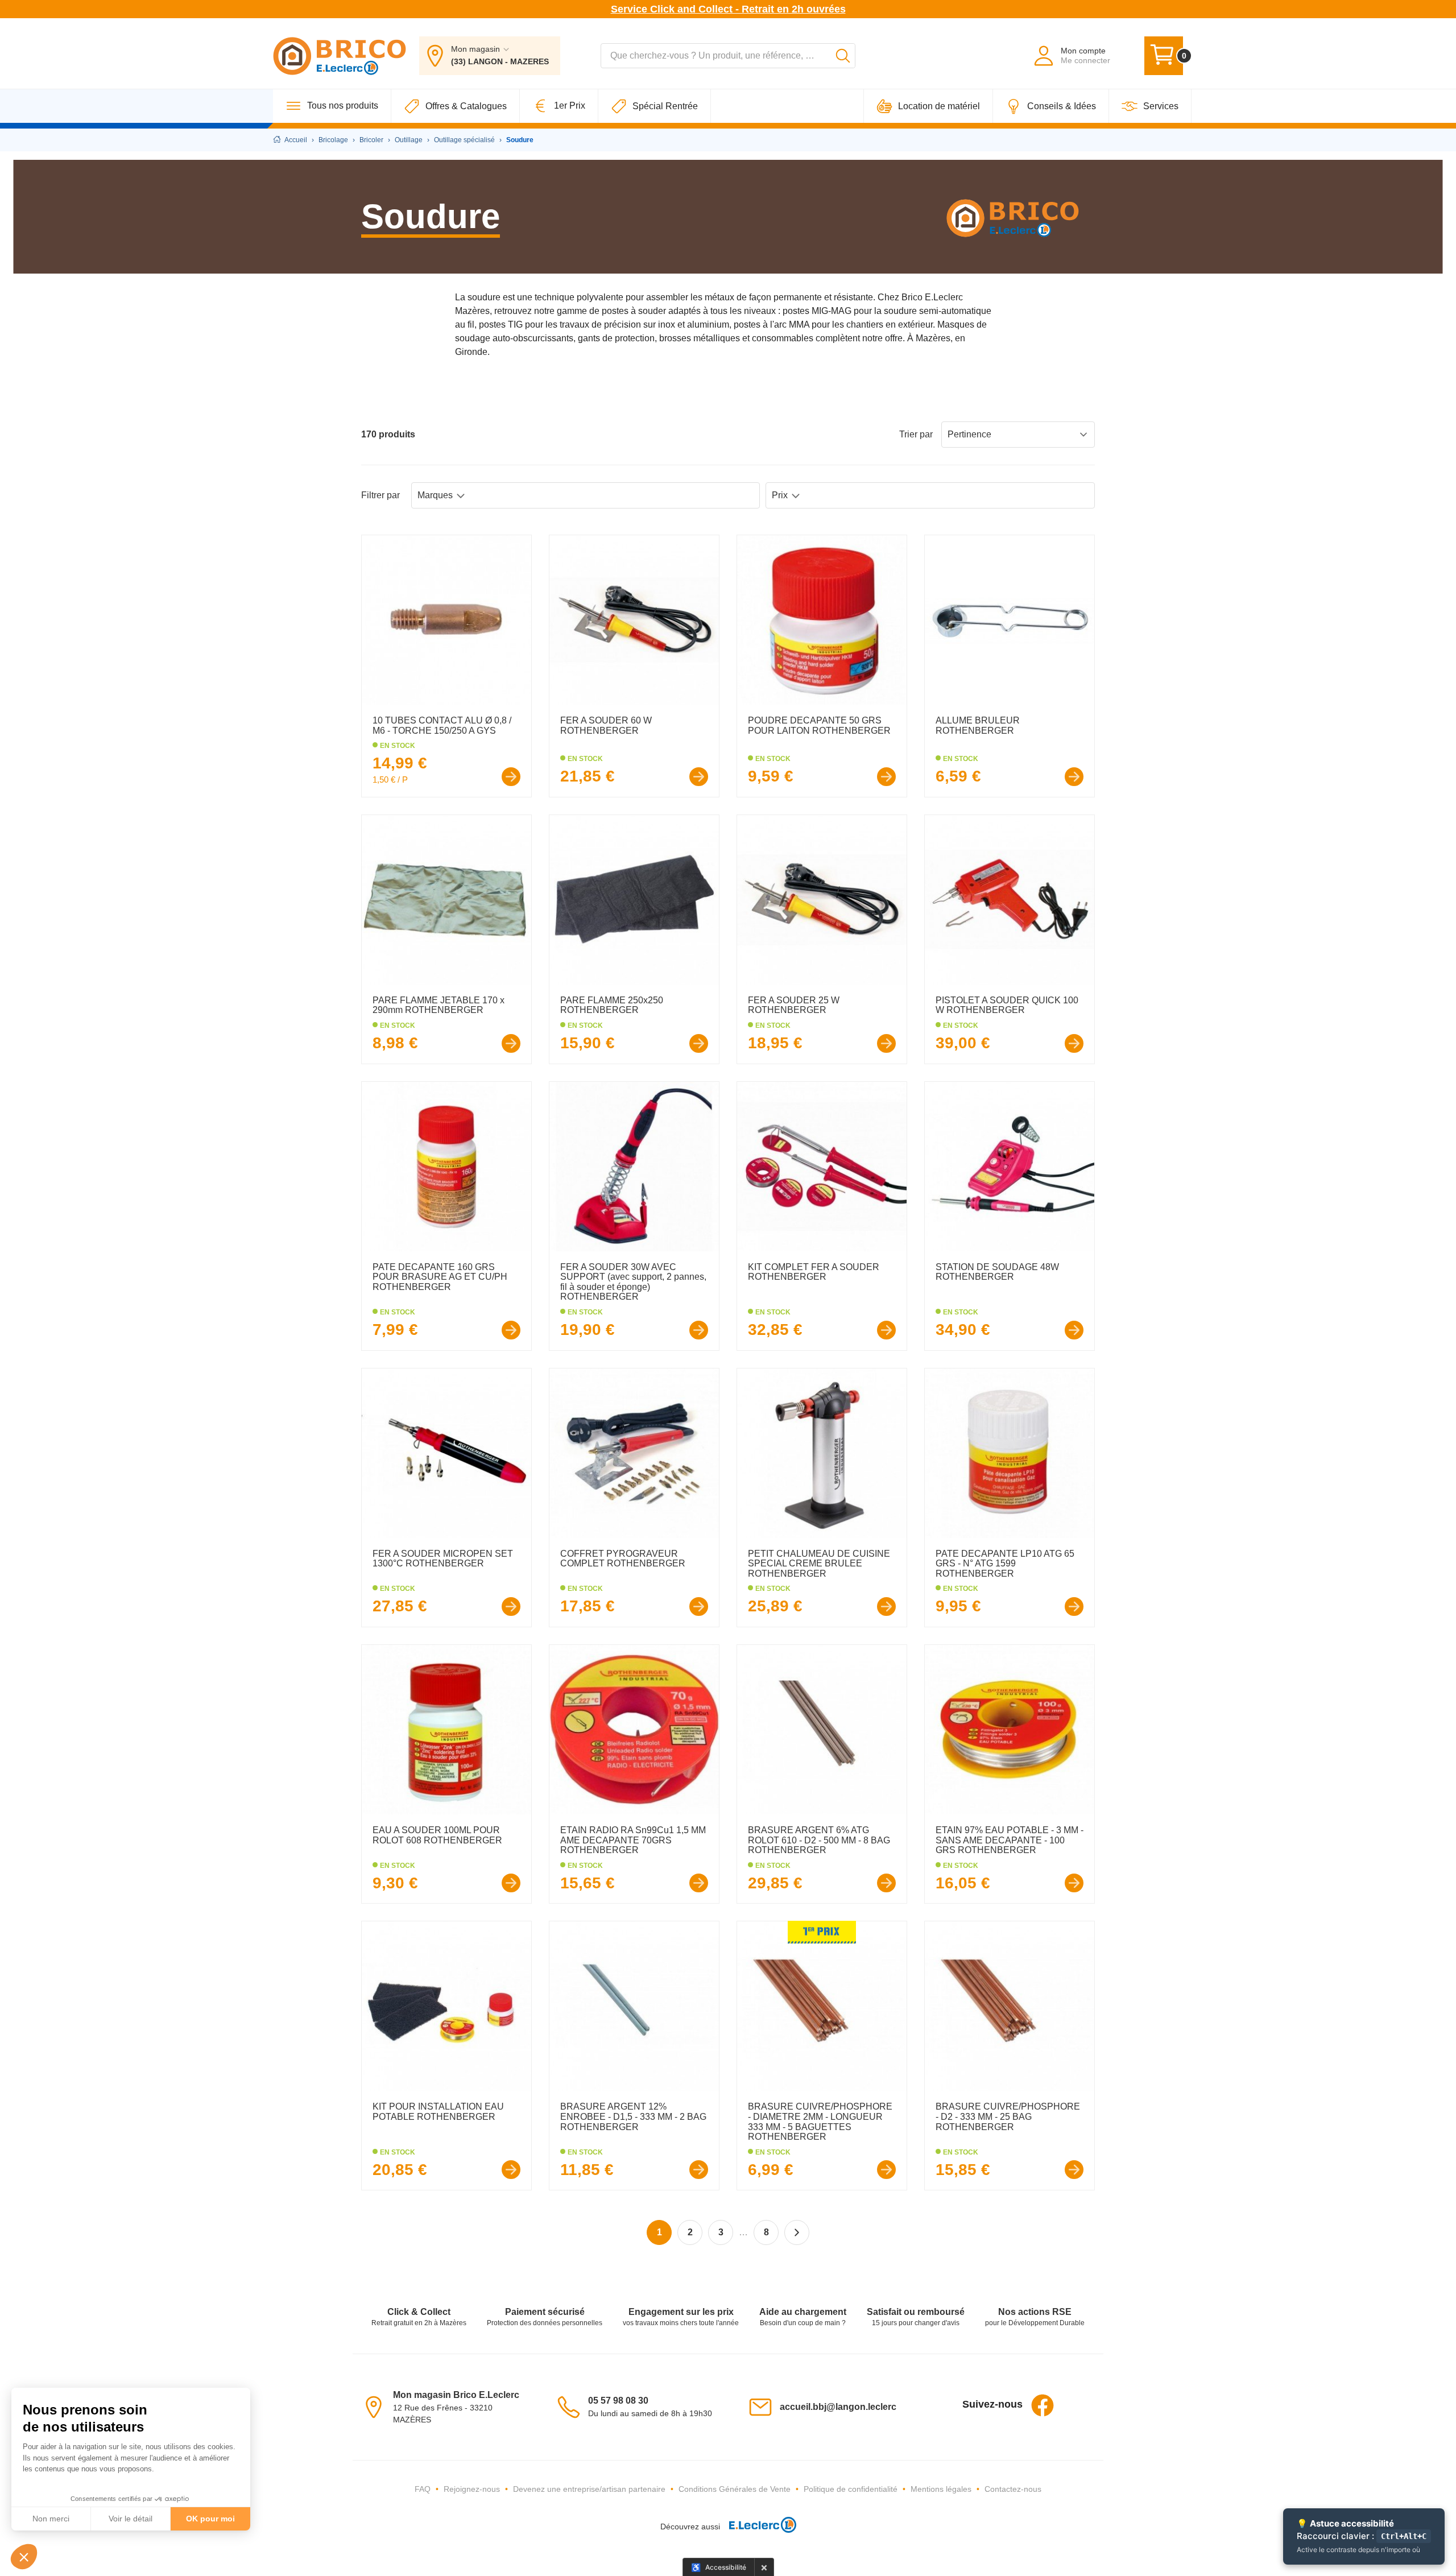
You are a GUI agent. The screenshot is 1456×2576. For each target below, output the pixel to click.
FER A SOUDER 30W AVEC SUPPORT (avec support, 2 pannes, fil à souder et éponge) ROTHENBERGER (633, 1282)
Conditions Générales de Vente (735, 2489)
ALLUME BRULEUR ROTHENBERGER (978, 725)
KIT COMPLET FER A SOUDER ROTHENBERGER (814, 1272)
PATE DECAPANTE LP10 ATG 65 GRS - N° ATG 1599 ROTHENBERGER (1005, 1564)
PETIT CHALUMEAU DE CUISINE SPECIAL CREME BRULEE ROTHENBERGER (819, 1564)
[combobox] (728, 56)
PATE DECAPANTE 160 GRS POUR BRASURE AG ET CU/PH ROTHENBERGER (440, 1277)
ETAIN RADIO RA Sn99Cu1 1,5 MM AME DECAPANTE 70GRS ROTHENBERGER (633, 1840)
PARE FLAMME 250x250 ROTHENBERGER (612, 1005)
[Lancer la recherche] (843, 56)
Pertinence (969, 434)
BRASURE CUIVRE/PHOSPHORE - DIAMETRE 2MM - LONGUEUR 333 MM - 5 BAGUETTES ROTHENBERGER (820, 2122)
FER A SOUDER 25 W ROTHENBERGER (794, 1005)
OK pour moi (210, 2519)
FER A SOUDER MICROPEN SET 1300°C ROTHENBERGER (443, 1559)
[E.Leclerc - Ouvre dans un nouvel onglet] (758, 2527)
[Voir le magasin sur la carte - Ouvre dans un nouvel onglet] (377, 2406)
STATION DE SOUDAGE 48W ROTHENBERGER (997, 1272)
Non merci (51, 2519)
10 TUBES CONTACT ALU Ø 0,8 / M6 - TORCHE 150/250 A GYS (442, 725)
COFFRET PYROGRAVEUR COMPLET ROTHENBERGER (623, 1559)
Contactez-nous (1013, 2489)
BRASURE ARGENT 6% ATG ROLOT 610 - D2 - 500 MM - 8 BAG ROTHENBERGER (819, 1840)
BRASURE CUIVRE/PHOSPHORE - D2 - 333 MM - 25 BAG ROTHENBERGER (1008, 2116)
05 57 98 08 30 (618, 2401)
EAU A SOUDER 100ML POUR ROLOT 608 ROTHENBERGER (437, 1835)
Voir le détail (131, 2519)
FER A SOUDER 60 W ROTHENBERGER (606, 725)
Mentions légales (941, 2489)
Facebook (1043, 2405)
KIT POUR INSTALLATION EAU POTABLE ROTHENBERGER (438, 2112)
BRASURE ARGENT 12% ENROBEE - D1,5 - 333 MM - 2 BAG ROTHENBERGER (633, 2116)
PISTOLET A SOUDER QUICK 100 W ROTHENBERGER (1007, 1005)
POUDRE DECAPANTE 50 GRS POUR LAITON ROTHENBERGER (819, 725)
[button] (24, 2557)
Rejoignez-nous (472, 2489)
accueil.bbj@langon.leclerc (838, 2407)
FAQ (423, 2489)
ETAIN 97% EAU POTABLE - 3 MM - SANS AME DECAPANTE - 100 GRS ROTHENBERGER (1010, 1840)
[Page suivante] (797, 2232)
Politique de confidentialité (851, 2489)
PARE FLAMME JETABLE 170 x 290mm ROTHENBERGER (439, 1005)
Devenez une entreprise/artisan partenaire (589, 2489)
